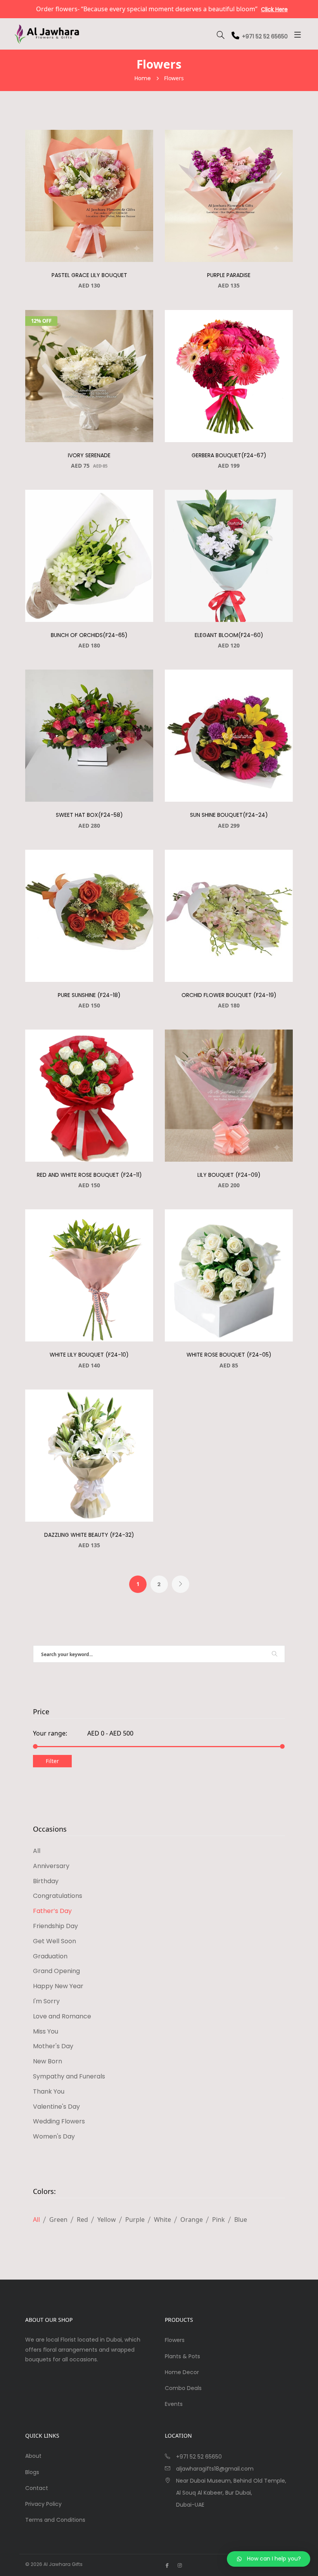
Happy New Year (58, 1986)
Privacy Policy (43, 2504)
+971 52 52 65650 (265, 36)
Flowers (175, 2340)
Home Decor (182, 2372)
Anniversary (51, 1866)
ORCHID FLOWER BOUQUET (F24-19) (229, 995)
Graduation (50, 1956)
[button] (269, 2559)
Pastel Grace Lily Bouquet (89, 275)
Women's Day (54, 2136)
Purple (135, 2220)
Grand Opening (56, 1971)
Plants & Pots (182, 2356)
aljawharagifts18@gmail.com (215, 2469)
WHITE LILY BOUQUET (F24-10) (89, 1355)
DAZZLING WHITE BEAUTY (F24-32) (89, 1535)
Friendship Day (55, 1926)
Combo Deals (183, 2388)
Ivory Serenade (89, 455)
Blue (241, 2220)
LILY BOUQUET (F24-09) (229, 1175)
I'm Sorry (46, 2001)
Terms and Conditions (55, 2520)
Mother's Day (53, 2046)
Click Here (230, 9)
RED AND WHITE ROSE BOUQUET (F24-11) (89, 1175)
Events (174, 2404)
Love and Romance (62, 2016)
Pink (219, 2220)
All (37, 1851)
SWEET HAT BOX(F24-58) (89, 815)
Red (82, 2220)
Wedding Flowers (59, 2121)
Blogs (32, 2472)
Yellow (107, 2220)
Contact (37, 2488)
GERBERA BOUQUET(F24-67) (229, 455)
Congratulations (58, 1896)
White (162, 2220)
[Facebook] (167, 2565)
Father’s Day (52, 1911)
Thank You (49, 2091)
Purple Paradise (229, 275)
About (33, 2456)
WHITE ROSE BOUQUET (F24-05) (229, 1355)
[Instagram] (180, 2565)
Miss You (46, 2031)
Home (143, 78)
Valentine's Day (56, 2107)
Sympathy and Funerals (69, 2076)
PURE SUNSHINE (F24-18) (89, 995)
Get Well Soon (54, 1941)
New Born (48, 2061)
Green (58, 2220)
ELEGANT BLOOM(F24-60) (229, 635)
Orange (192, 2220)
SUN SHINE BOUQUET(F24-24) (229, 815)
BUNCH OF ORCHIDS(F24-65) (89, 635)
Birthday (46, 1881)
